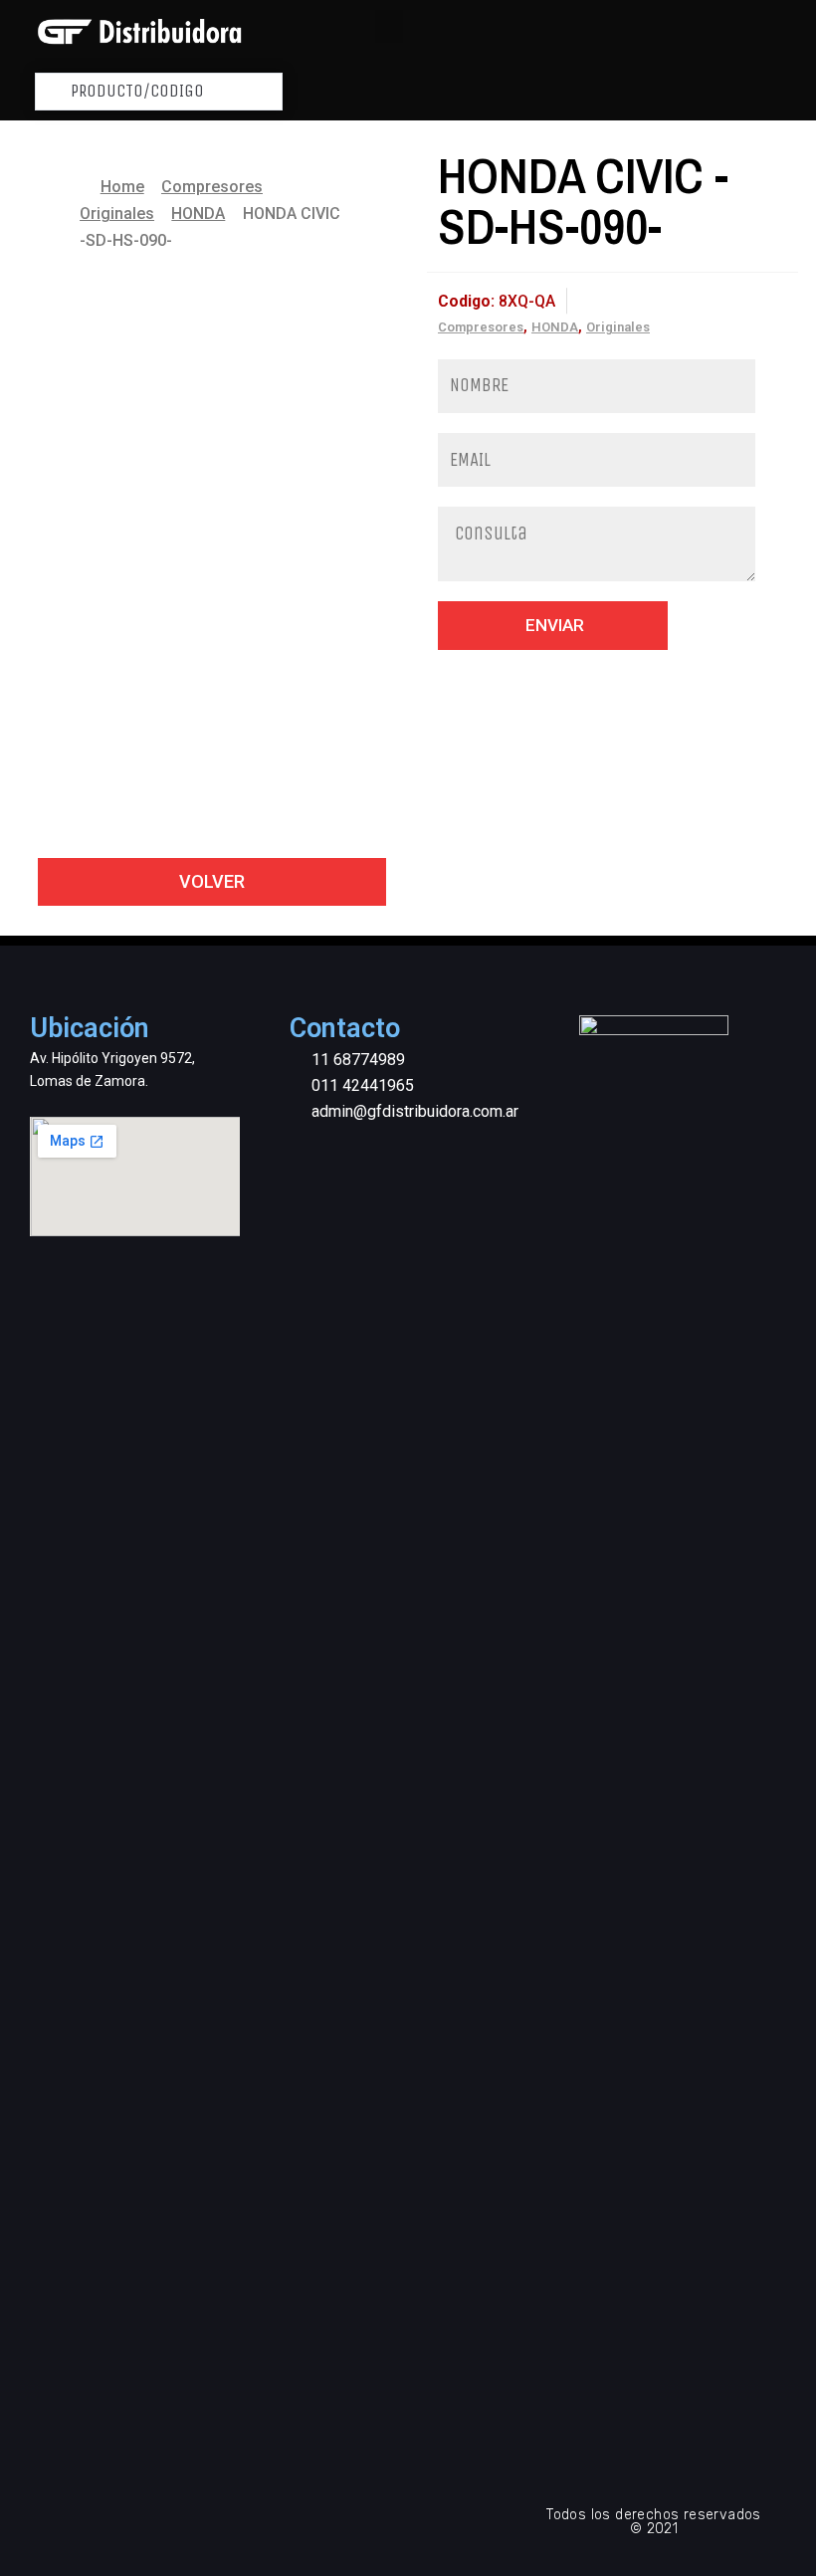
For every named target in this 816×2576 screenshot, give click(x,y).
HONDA (198, 214)
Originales (117, 214)
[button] (389, 26)
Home (122, 187)
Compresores (212, 187)
